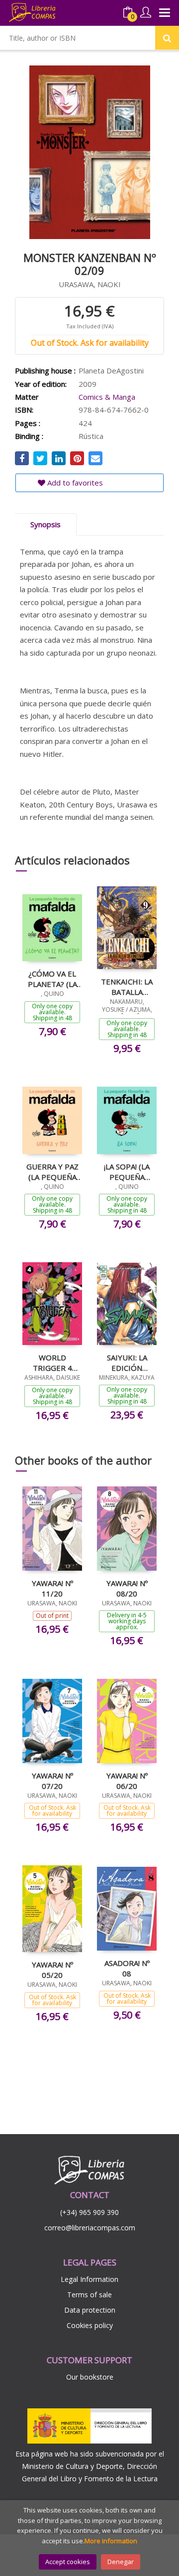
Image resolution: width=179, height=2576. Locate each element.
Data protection (90, 2310)
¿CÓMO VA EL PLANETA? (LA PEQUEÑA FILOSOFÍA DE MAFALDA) (52, 979)
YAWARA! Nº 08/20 (127, 1588)
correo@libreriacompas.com (90, 2228)
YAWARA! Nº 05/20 (52, 1969)
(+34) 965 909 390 (89, 2212)
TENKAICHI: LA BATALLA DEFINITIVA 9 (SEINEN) (127, 986)
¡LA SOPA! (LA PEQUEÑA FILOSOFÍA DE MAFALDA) (127, 1171)
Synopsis (45, 524)
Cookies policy (90, 2325)
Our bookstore (90, 2377)
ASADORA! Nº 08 (127, 1968)
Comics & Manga (107, 397)
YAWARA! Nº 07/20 (52, 1780)
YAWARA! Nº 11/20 (52, 1588)
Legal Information (89, 2279)
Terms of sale (89, 2295)
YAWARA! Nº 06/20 (127, 1780)
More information (111, 2541)
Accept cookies (68, 2562)
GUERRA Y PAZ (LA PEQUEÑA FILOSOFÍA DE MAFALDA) (52, 1171)
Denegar (121, 2562)
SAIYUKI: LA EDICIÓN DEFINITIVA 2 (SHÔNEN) (127, 1362)
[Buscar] (167, 38)
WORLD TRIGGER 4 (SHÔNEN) (52, 1362)
